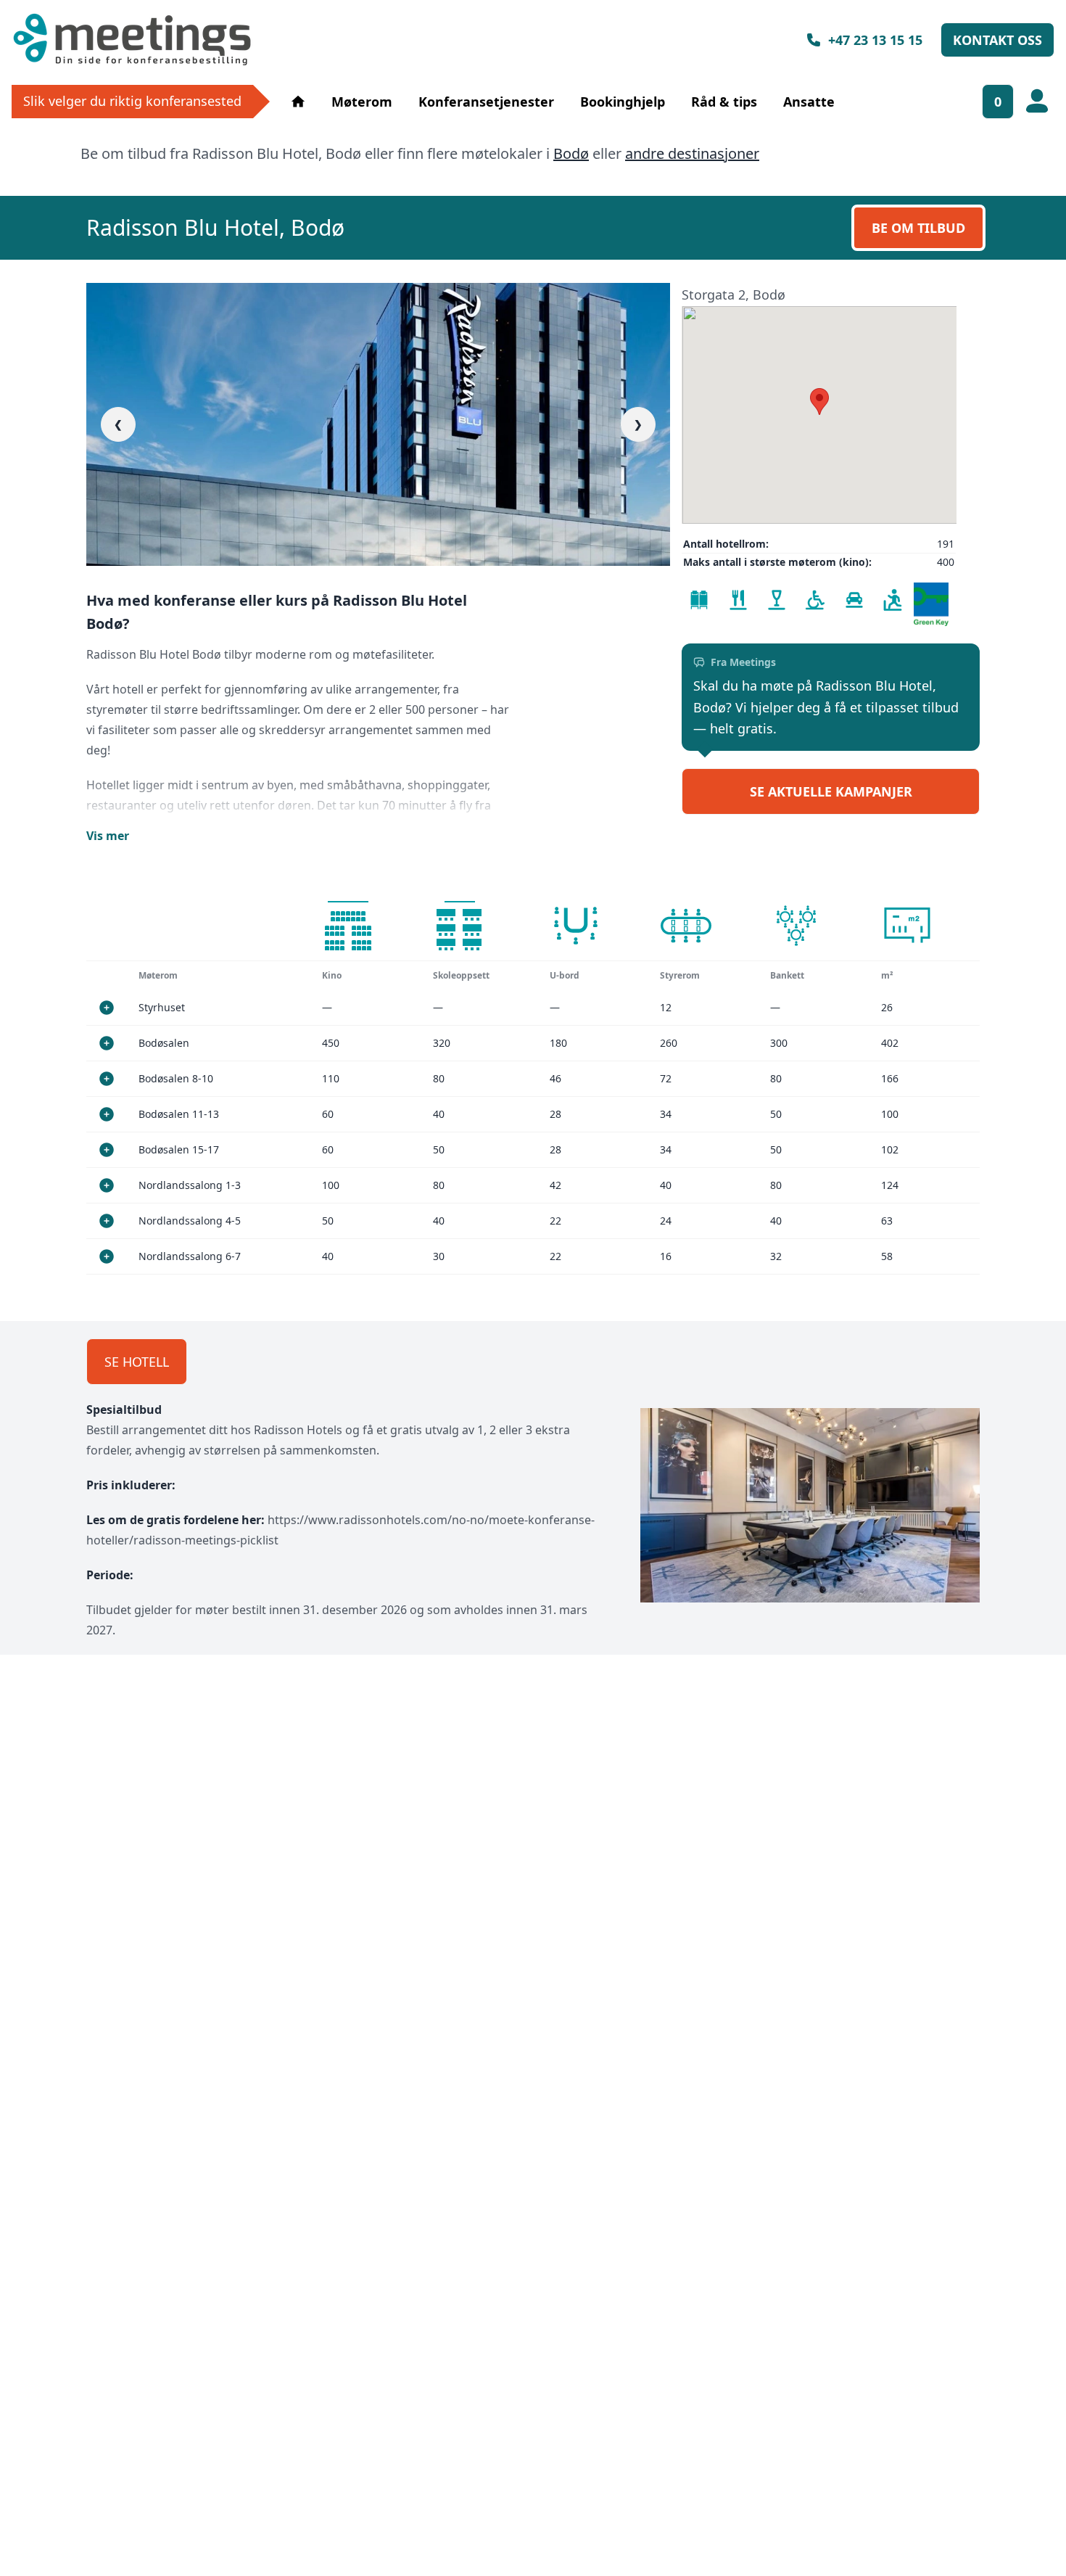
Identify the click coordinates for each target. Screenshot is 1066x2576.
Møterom (362, 102)
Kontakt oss (997, 40)
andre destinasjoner (692, 153)
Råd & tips (724, 102)
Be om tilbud (918, 228)
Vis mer (108, 836)
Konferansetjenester (486, 102)
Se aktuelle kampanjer (831, 791)
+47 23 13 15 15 (875, 40)
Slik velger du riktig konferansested (132, 101)
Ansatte (809, 102)
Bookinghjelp (623, 102)
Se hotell (137, 1362)
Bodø (571, 153)
